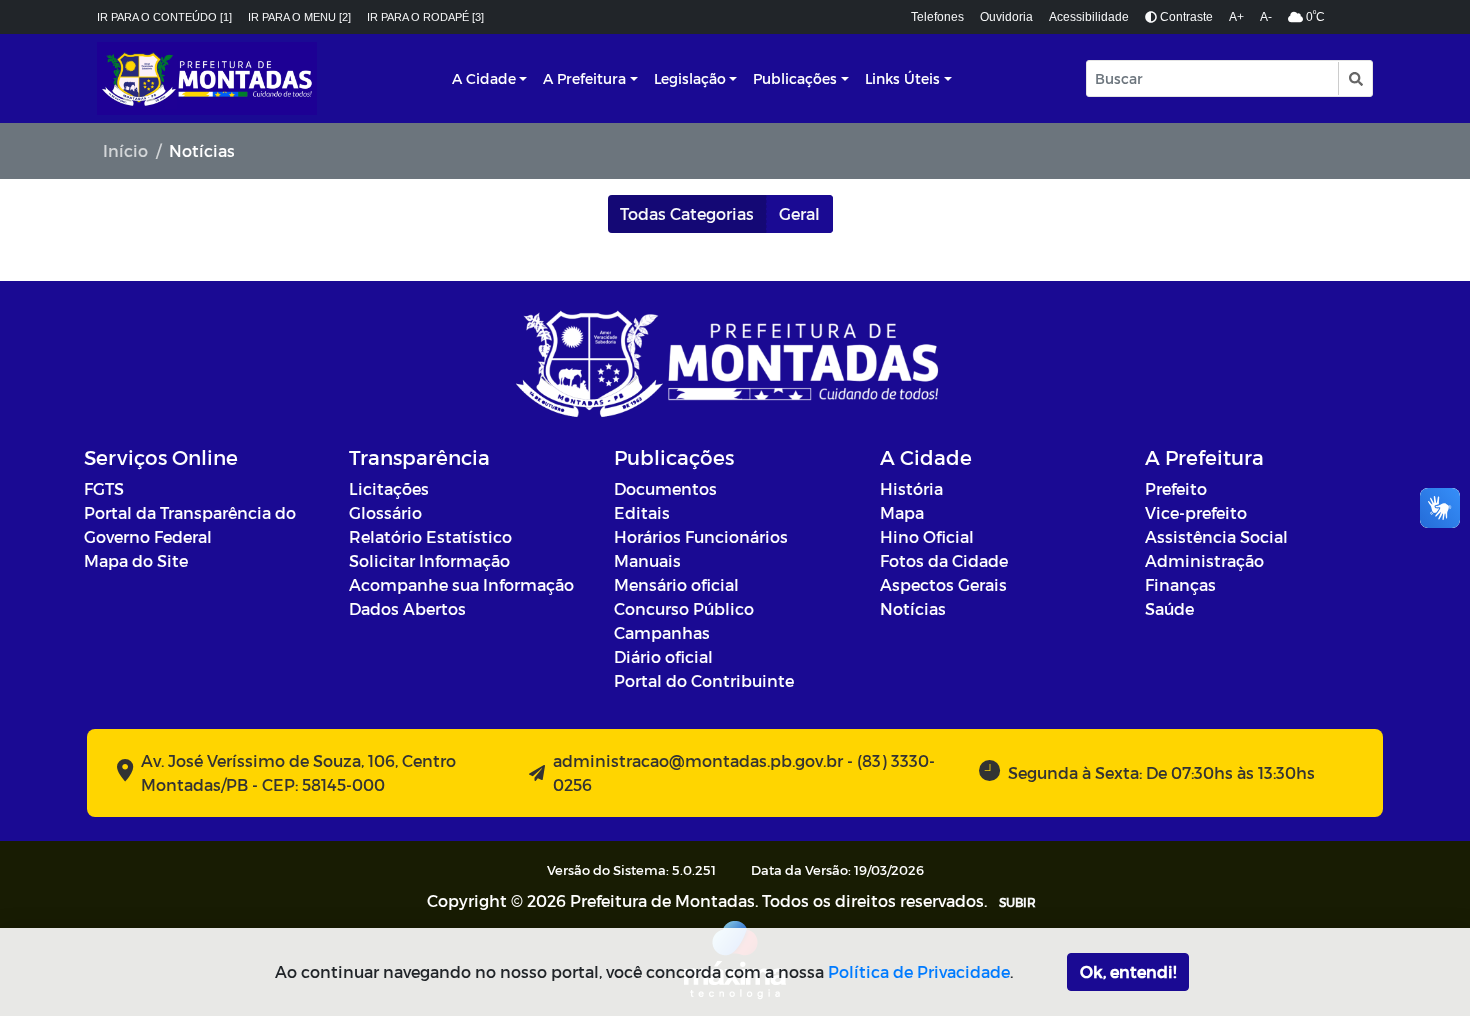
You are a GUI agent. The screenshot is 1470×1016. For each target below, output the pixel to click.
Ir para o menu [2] (299, 17)
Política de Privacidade (919, 971)
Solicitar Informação (429, 560)
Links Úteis (902, 78)
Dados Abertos (407, 608)
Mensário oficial (676, 584)
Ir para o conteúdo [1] (164, 17)
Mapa (902, 512)
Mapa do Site (136, 560)
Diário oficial (663, 656)
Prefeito (1176, 488)
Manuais (647, 560)
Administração (1204, 560)
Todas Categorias (687, 213)
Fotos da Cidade (944, 560)
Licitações (389, 488)
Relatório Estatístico (430, 536)
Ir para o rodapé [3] (425, 17)
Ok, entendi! (1128, 971)
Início (125, 150)
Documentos (665, 488)
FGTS (104, 488)
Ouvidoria (1006, 17)
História (911, 488)
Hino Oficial (927, 536)
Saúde (1169, 608)
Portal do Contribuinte (704, 680)
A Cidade (484, 78)
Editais (642, 512)
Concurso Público (684, 608)
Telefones (937, 17)
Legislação (690, 78)
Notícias (913, 608)
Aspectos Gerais (943, 584)
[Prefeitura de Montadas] (207, 78)
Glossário (385, 512)
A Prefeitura (584, 78)
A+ (1236, 17)
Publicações (795, 78)
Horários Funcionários (701, 536)
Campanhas (662, 632)
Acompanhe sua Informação (461, 584)
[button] (1354, 78)
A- (1266, 17)
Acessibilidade (1089, 17)
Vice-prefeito (1196, 512)
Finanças (1180, 584)
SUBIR (1017, 902)
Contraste (1185, 17)
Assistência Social (1216, 536)
